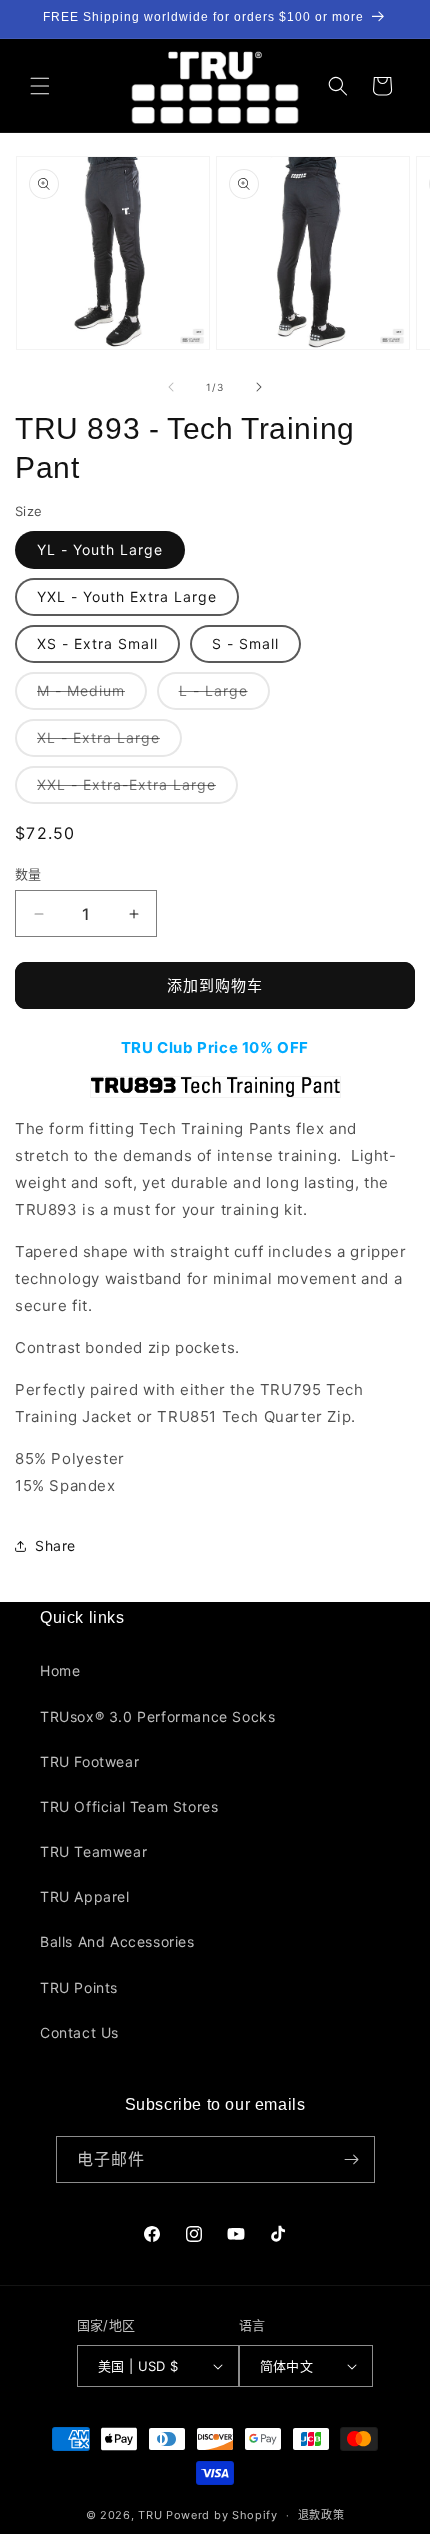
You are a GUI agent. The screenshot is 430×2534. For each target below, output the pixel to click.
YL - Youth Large (100, 549)
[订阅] (352, 2159)
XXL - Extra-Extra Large (133, 789)
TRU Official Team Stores (129, 1806)
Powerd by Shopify (222, 2515)
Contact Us (79, 2032)
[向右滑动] (259, 387)
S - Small (245, 643)
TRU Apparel (85, 1896)
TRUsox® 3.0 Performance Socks (157, 1716)
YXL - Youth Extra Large (127, 596)
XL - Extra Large (105, 742)
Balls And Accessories (117, 1941)
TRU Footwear (89, 1761)
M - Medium (88, 695)
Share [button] (55, 1545)
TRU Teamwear (93, 1851)
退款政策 (321, 2515)
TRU (150, 2515)
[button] (40, 86)
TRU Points (79, 1987)
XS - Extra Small (97, 643)
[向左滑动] (171, 387)
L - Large (220, 695)
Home (60, 1670)
